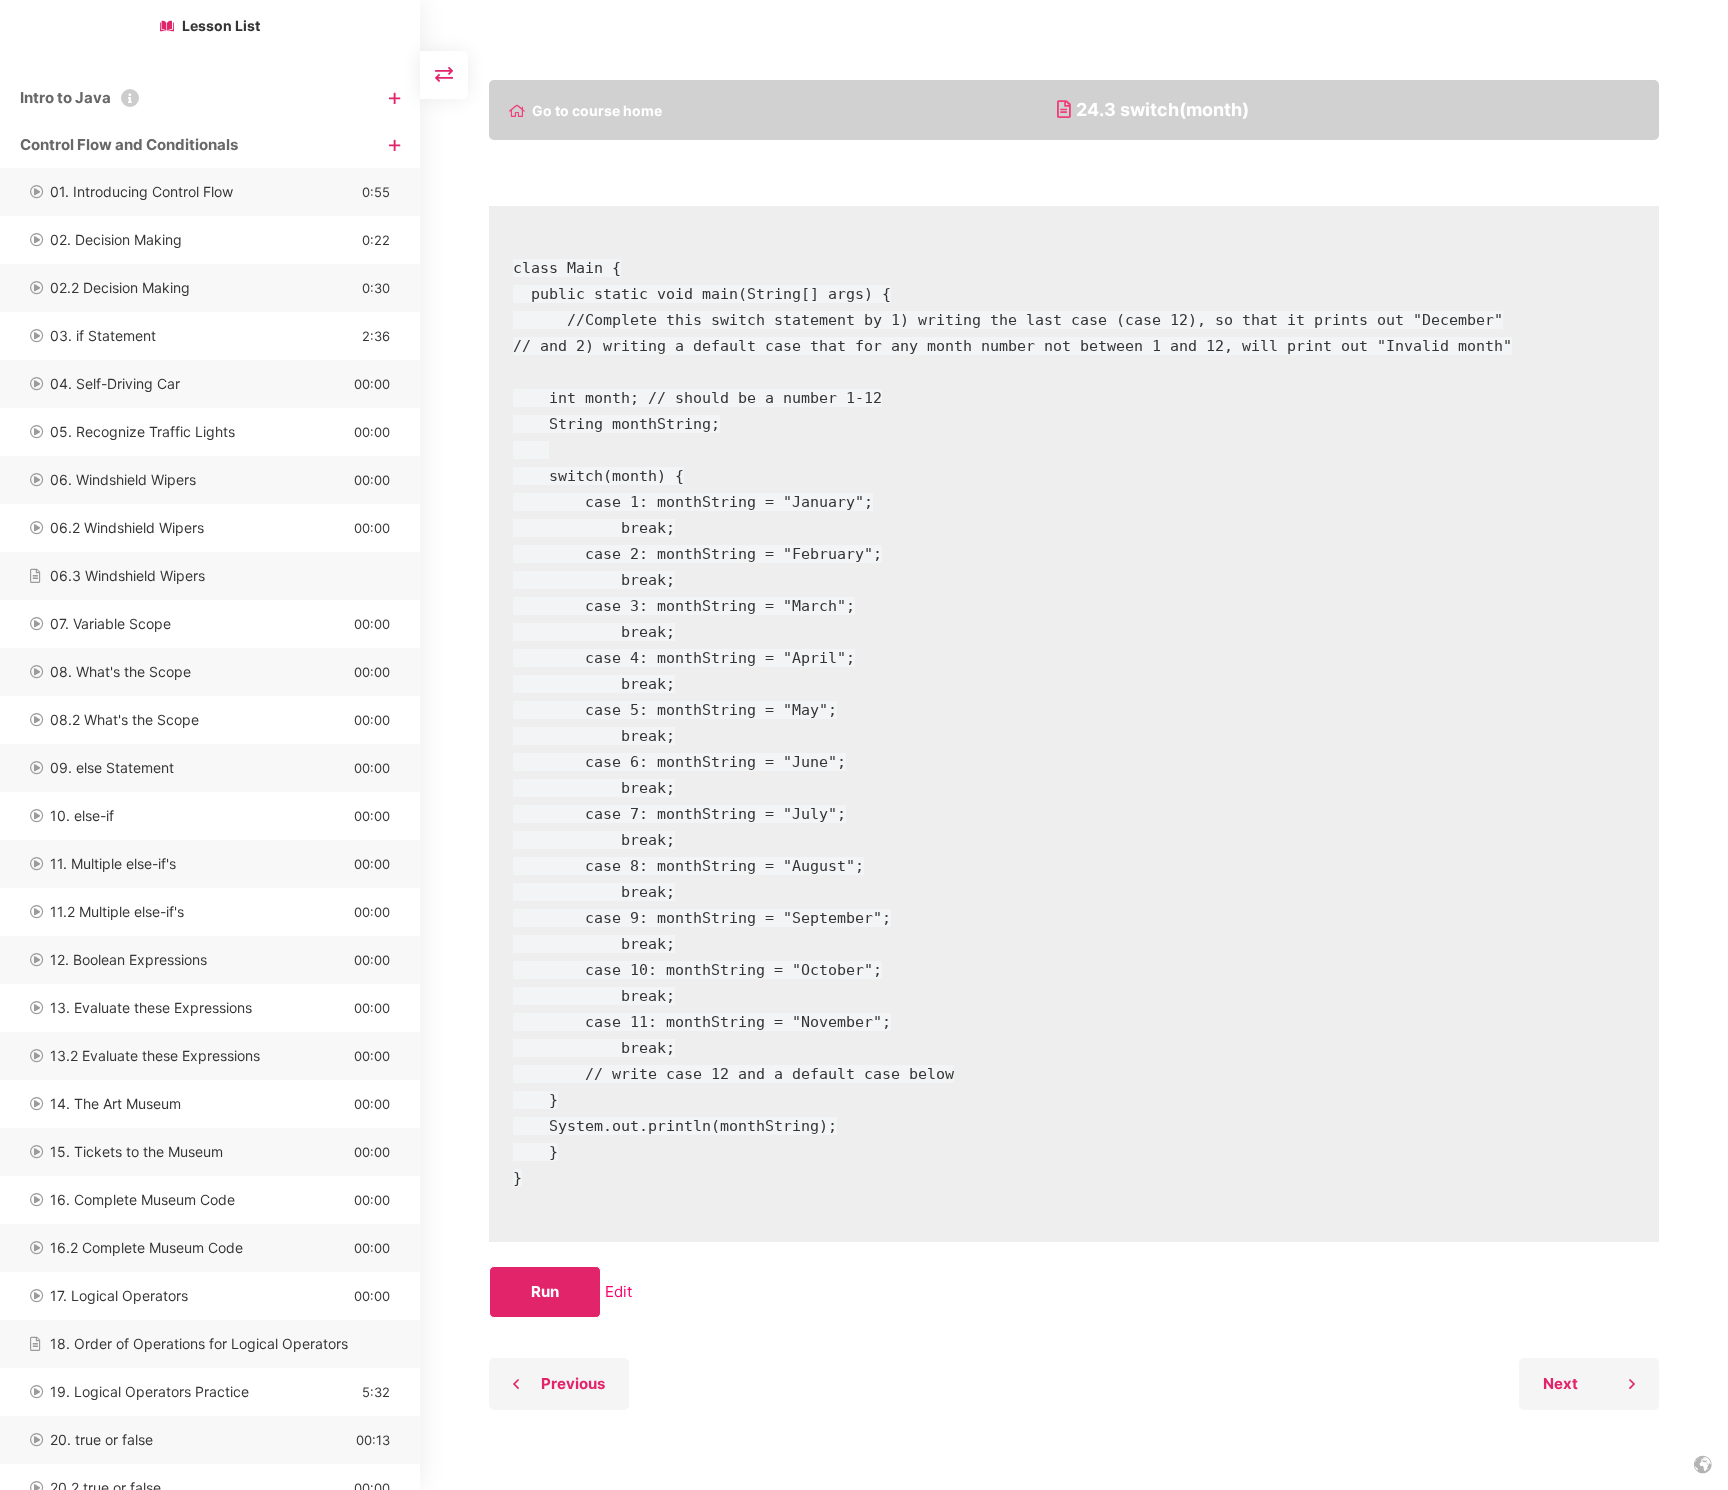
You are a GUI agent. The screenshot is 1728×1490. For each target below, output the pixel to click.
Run (545, 1291)
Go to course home (597, 111)
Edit (618, 1291)
